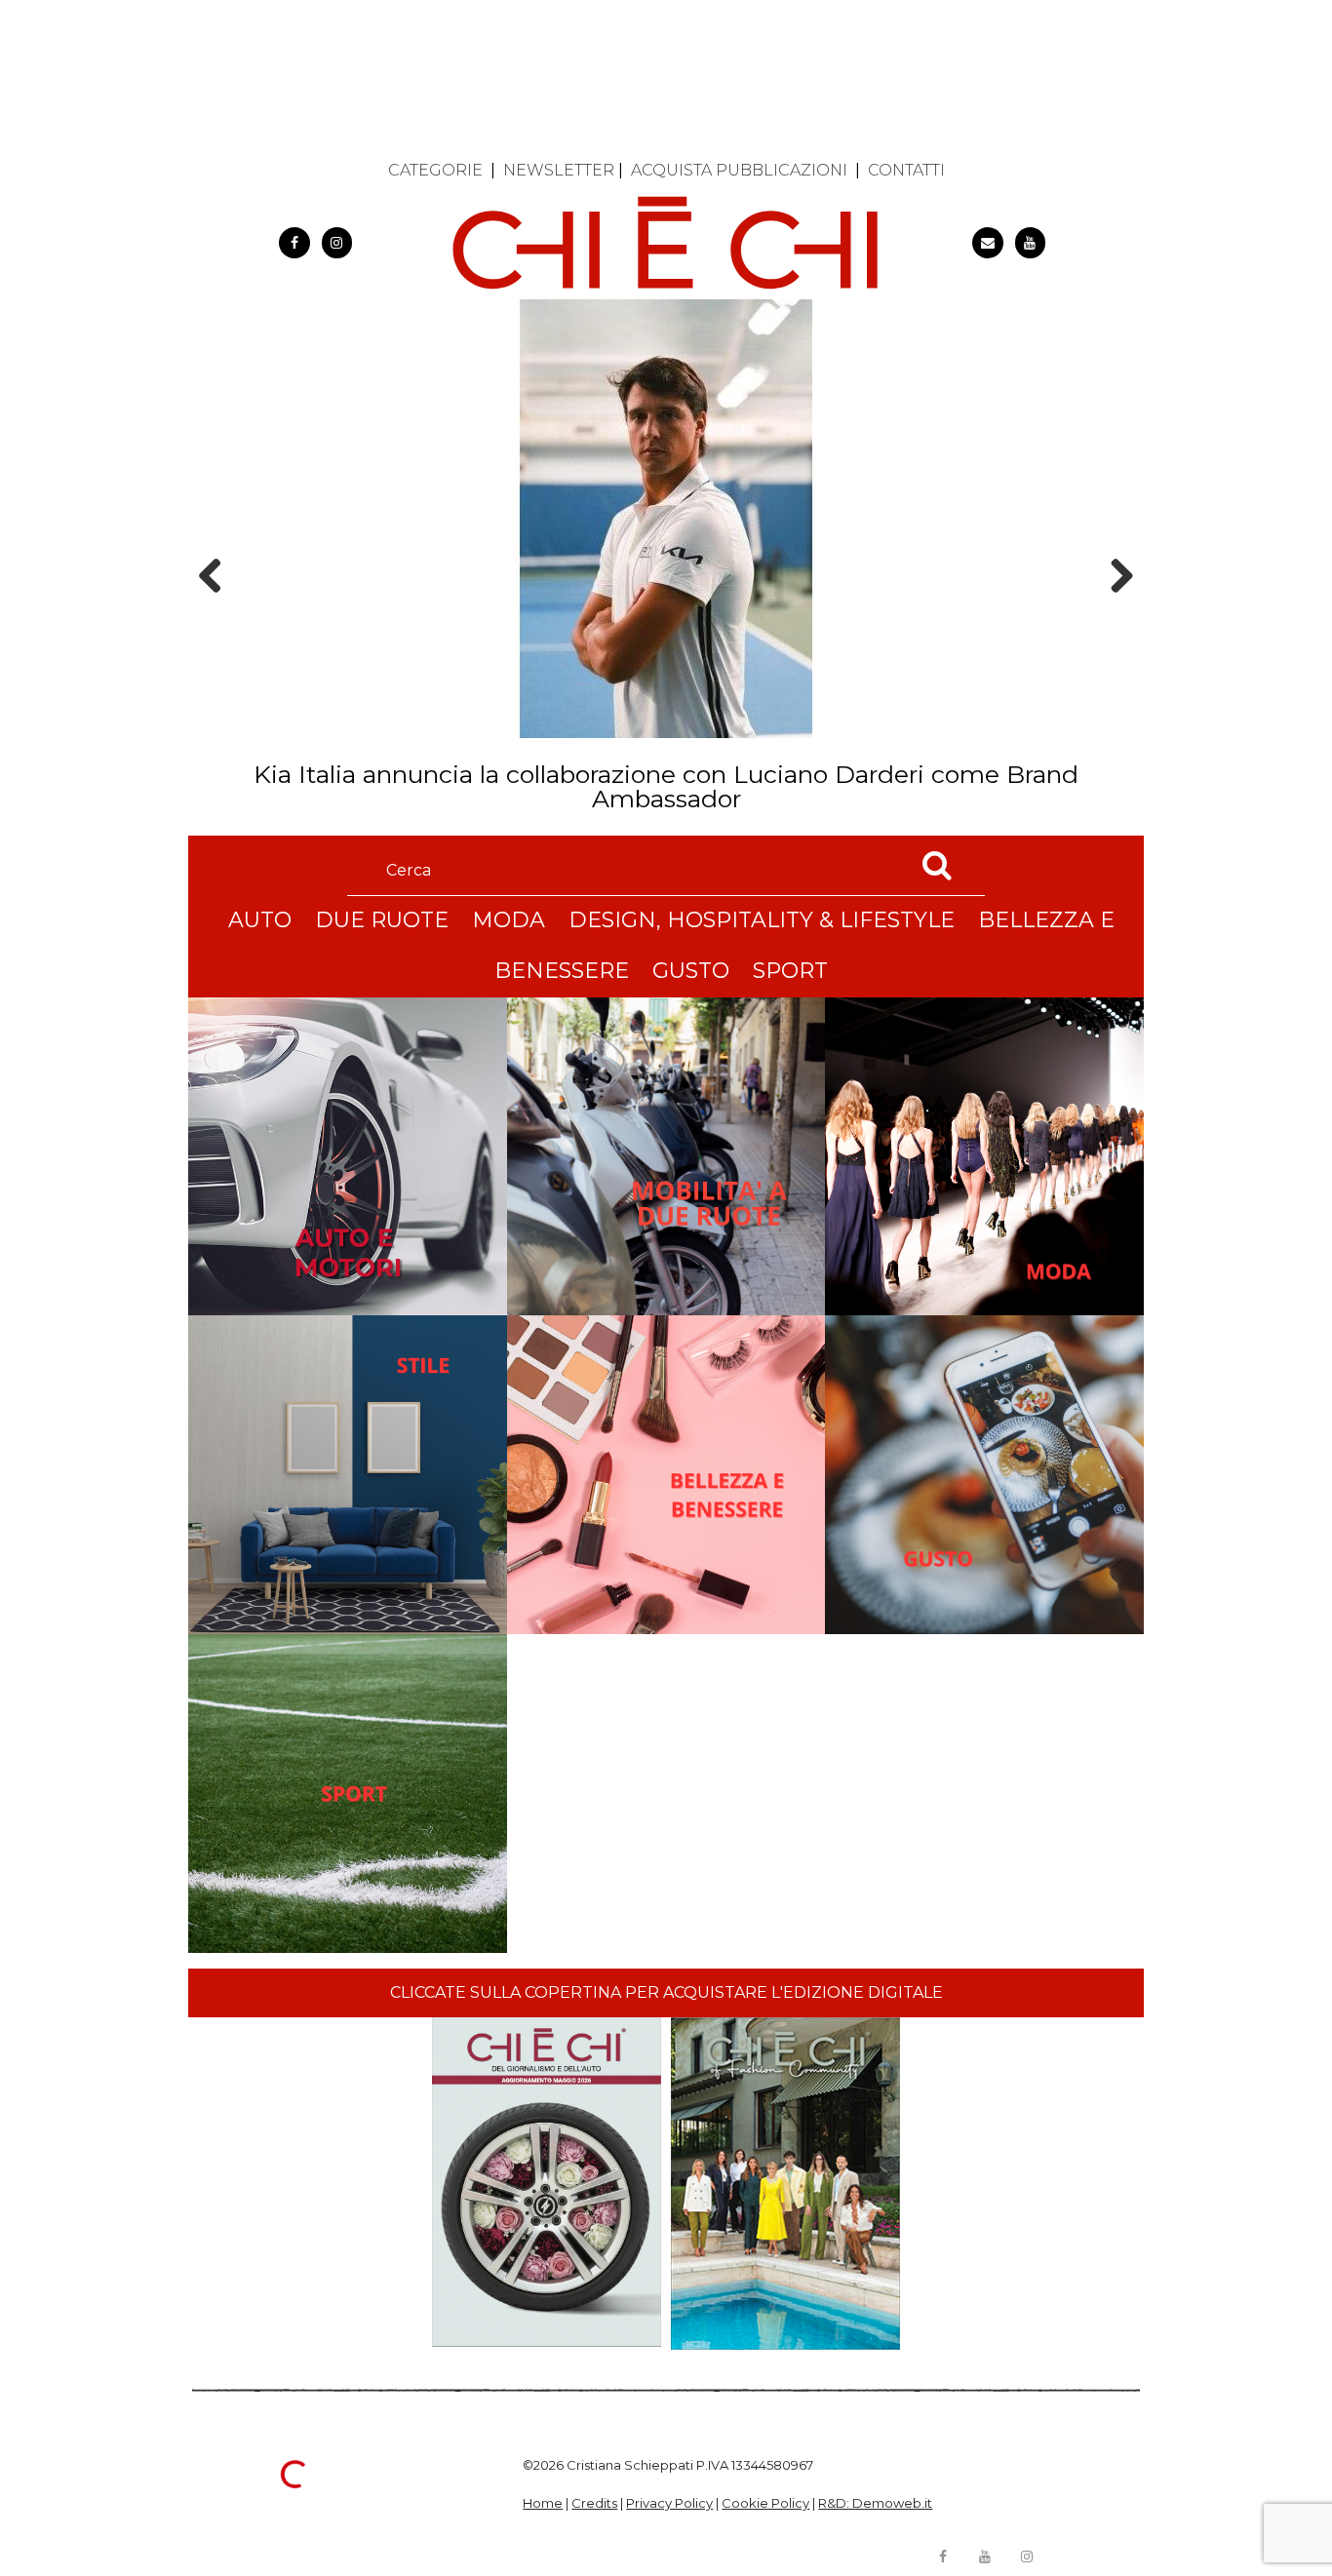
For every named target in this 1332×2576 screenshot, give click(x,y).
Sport (790, 971)
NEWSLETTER (559, 170)
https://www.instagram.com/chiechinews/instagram (337, 243)
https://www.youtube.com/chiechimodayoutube (1031, 243)
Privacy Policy (669, 2503)
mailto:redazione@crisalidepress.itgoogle (988, 243)
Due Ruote (382, 920)
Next (1115, 610)
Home (543, 2503)
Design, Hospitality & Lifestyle (762, 920)
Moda (509, 920)
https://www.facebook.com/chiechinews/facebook (294, 243)
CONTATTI (906, 170)
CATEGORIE (435, 170)
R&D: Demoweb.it (875, 2503)
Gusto (691, 971)
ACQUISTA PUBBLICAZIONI (739, 170)
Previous (216, 610)
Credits (594, 2503)
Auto (260, 920)
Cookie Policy (765, 2503)
